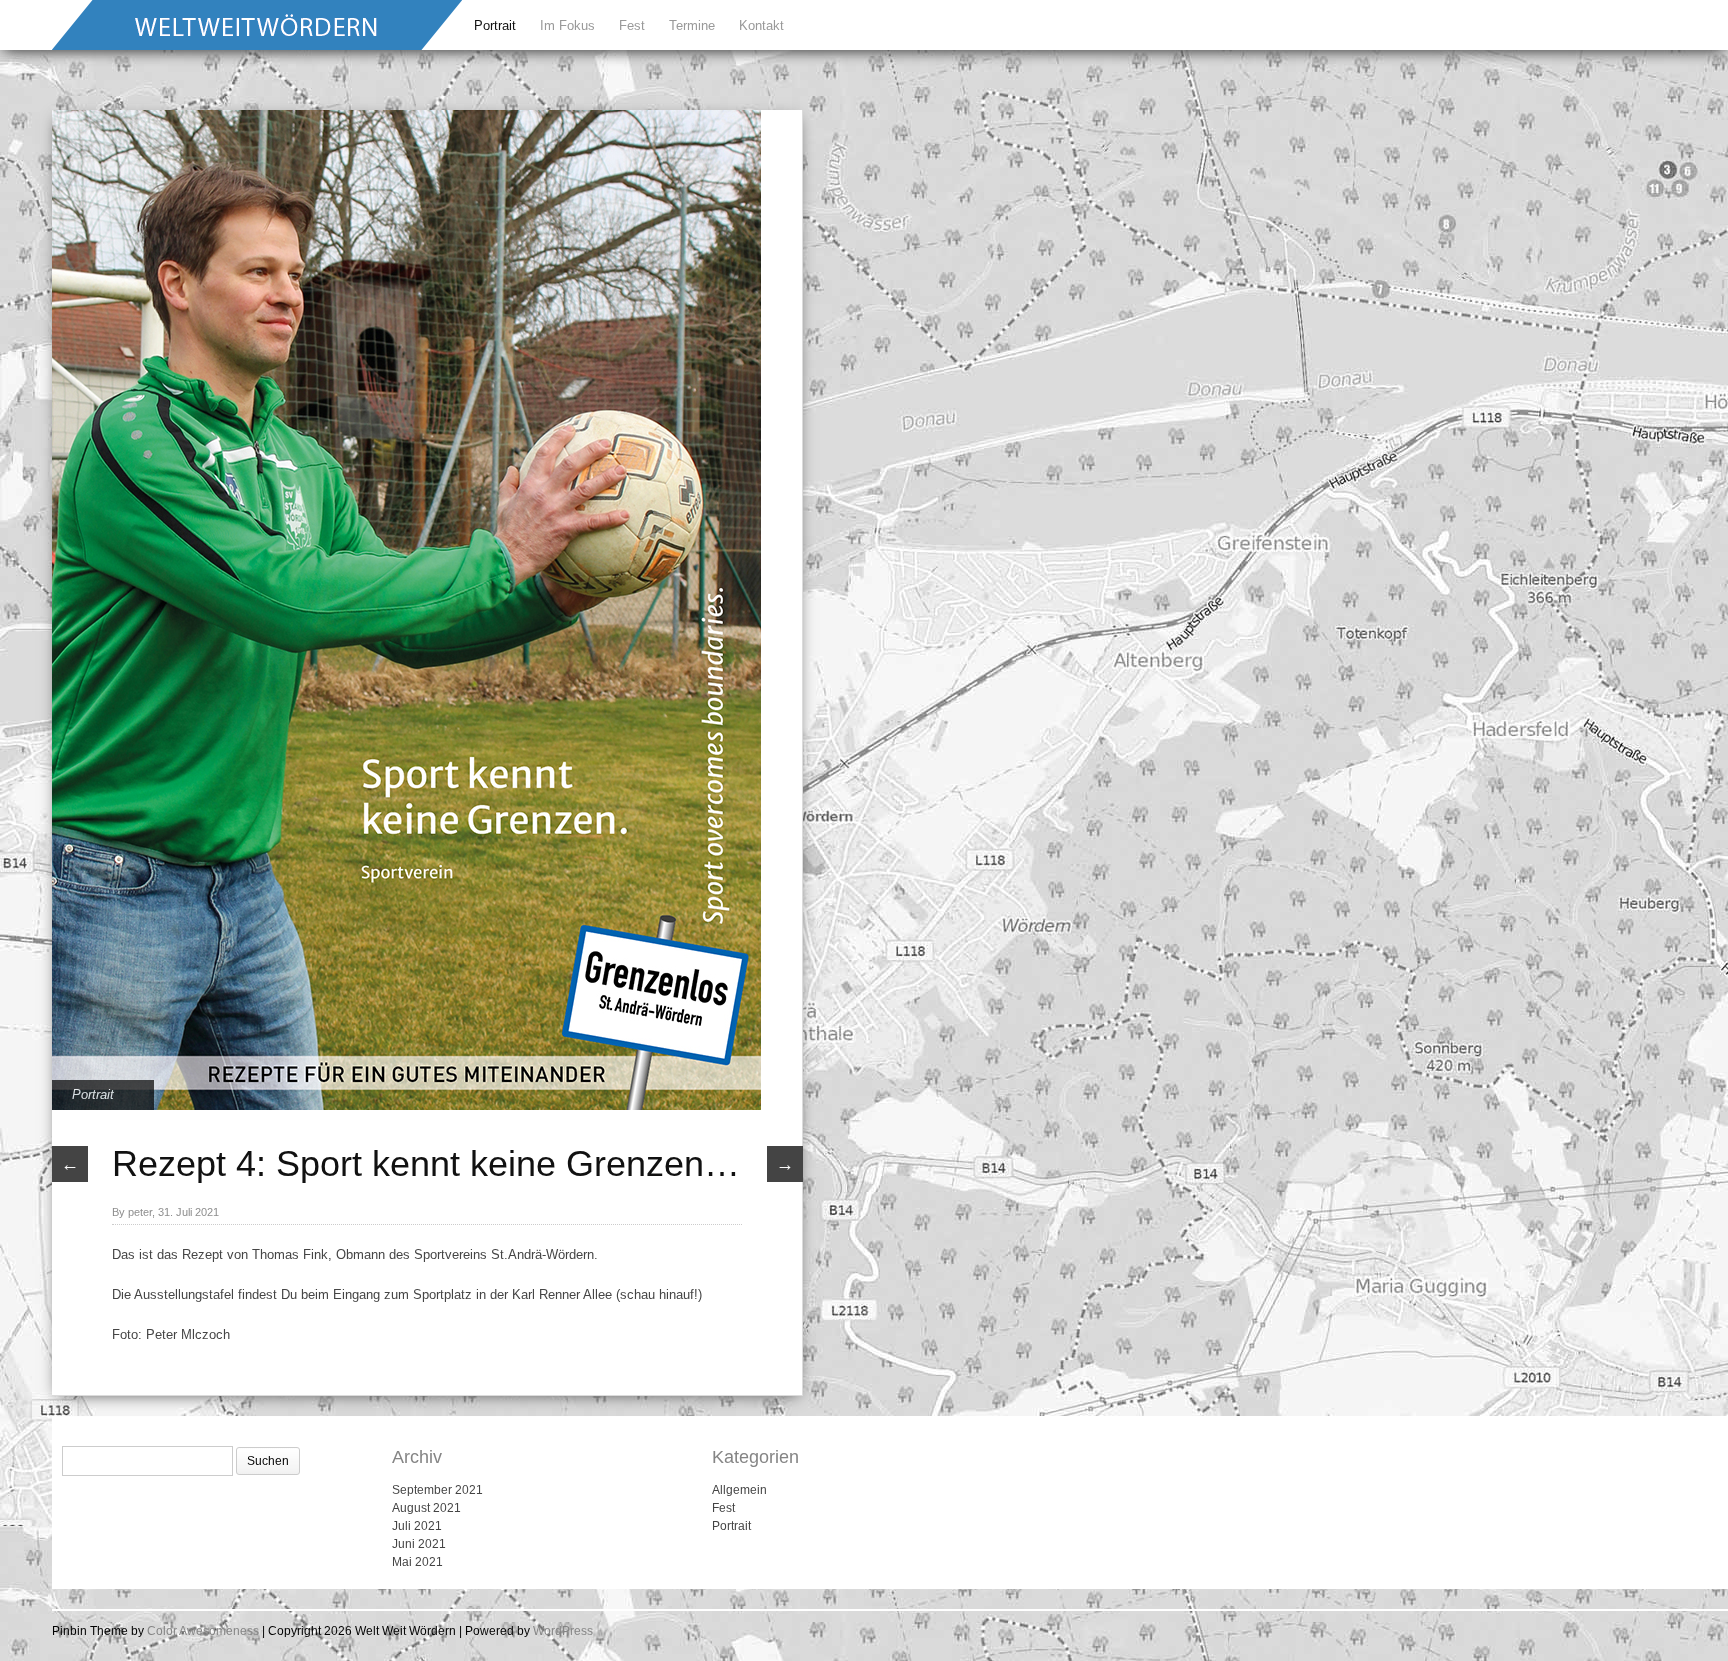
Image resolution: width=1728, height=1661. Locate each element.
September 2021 (437, 1490)
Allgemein (739, 1490)
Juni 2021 (419, 1544)
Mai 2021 (417, 1562)
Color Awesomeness (203, 1631)
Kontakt (761, 25)
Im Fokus (567, 25)
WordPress (563, 1631)
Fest (632, 25)
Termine (692, 25)
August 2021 (426, 1508)
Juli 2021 (417, 1526)
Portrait (495, 25)
